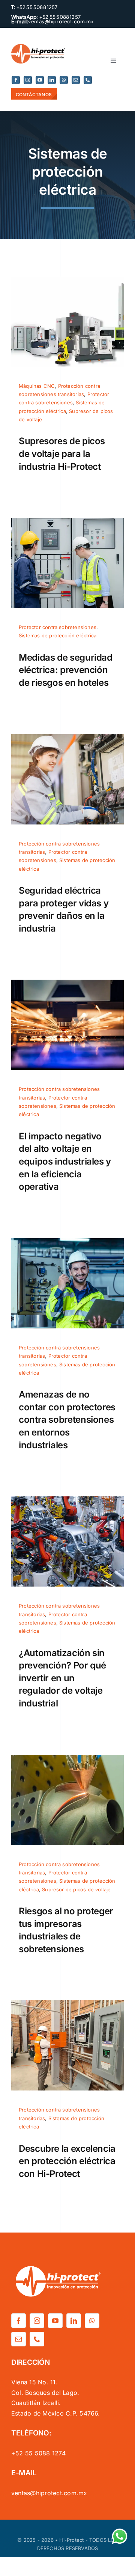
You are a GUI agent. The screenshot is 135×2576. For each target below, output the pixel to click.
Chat (118, 2533)
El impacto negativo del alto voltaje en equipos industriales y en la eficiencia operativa (65, 1161)
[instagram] (28, 80)
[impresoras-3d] (67, 1758)
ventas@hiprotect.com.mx (61, 21)
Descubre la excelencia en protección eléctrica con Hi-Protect (67, 2161)
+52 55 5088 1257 (36, 7)
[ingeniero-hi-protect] (67, 2003)
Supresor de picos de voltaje (76, 1889)
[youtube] (40, 80)
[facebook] (16, 80)
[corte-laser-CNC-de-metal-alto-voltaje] (67, 983)
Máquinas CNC (37, 386)
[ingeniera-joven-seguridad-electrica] (67, 737)
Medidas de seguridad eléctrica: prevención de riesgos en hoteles (66, 670)
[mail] (76, 80)
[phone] (88, 80)
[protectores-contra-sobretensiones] (67, 1241)
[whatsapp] (64, 80)
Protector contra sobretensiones (58, 627)
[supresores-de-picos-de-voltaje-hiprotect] (67, 280)
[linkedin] (52, 80)
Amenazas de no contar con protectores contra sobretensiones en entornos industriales (67, 1420)
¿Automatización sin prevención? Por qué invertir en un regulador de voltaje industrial (62, 1678)
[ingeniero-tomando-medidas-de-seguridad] (67, 521)
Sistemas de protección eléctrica (58, 635)
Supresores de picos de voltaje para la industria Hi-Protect (62, 454)
